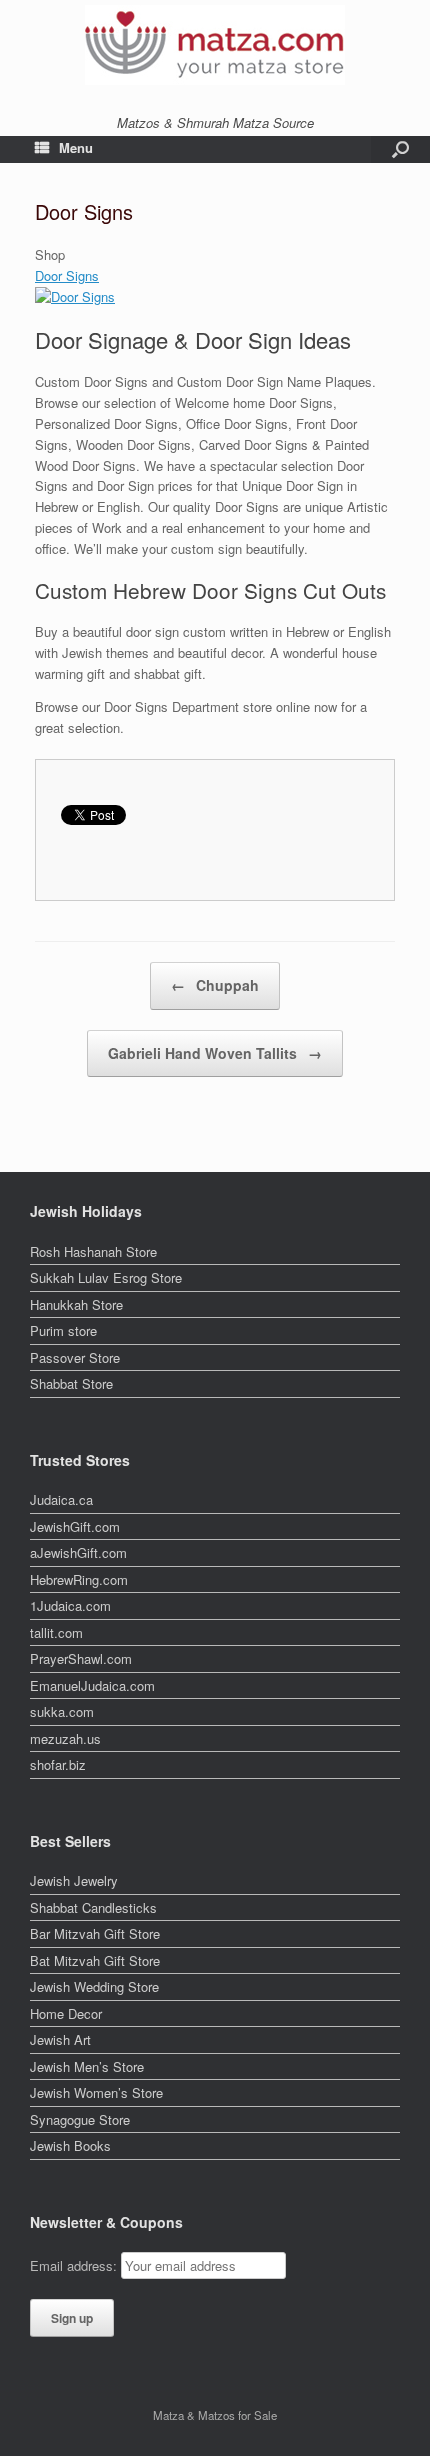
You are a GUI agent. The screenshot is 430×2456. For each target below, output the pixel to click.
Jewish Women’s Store (96, 2092)
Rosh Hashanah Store (93, 1251)
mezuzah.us (65, 1738)
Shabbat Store (71, 1383)
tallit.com (56, 1632)
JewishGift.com (75, 1526)
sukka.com (62, 1711)
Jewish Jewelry (74, 1880)
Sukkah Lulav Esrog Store (106, 1277)
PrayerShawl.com (81, 1658)
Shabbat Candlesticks (93, 1907)
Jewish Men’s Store (87, 2066)
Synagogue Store (80, 2119)
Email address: (75, 2265)
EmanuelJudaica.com (92, 1685)
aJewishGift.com (78, 1552)
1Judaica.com (70, 1605)
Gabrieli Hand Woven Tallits (215, 1053)
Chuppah (215, 985)
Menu (76, 147)
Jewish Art (60, 2039)
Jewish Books (70, 2145)
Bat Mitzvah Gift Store (95, 1960)
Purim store (63, 1330)
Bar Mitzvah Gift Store (95, 1933)
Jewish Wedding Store (94, 1986)
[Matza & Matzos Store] (215, 45)
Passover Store (75, 1357)
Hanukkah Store (76, 1304)
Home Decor (66, 2013)
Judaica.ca (61, 1499)
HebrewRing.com (79, 1579)
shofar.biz (58, 1764)
